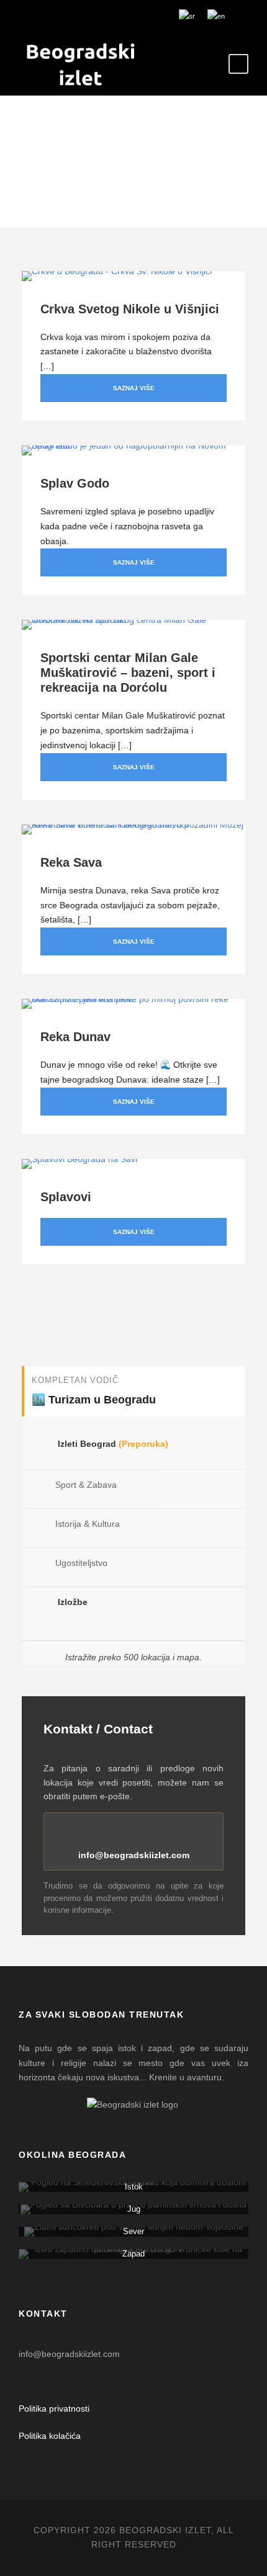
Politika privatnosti (54, 2408)
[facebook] (55, 16)
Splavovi (66, 1197)
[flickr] (74, 16)
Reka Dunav (75, 1037)
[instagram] (148, 16)
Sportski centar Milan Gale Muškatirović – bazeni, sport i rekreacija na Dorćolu (128, 673)
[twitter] (111, 16)
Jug (134, 2209)
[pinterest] (92, 16)
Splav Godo (75, 483)
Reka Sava (71, 862)
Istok (134, 2187)
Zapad (133, 2254)
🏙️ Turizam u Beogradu (94, 1400)
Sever (133, 2231)
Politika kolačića (50, 2436)
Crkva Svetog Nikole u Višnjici (130, 309)
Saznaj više (134, 388)
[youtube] (129, 16)
